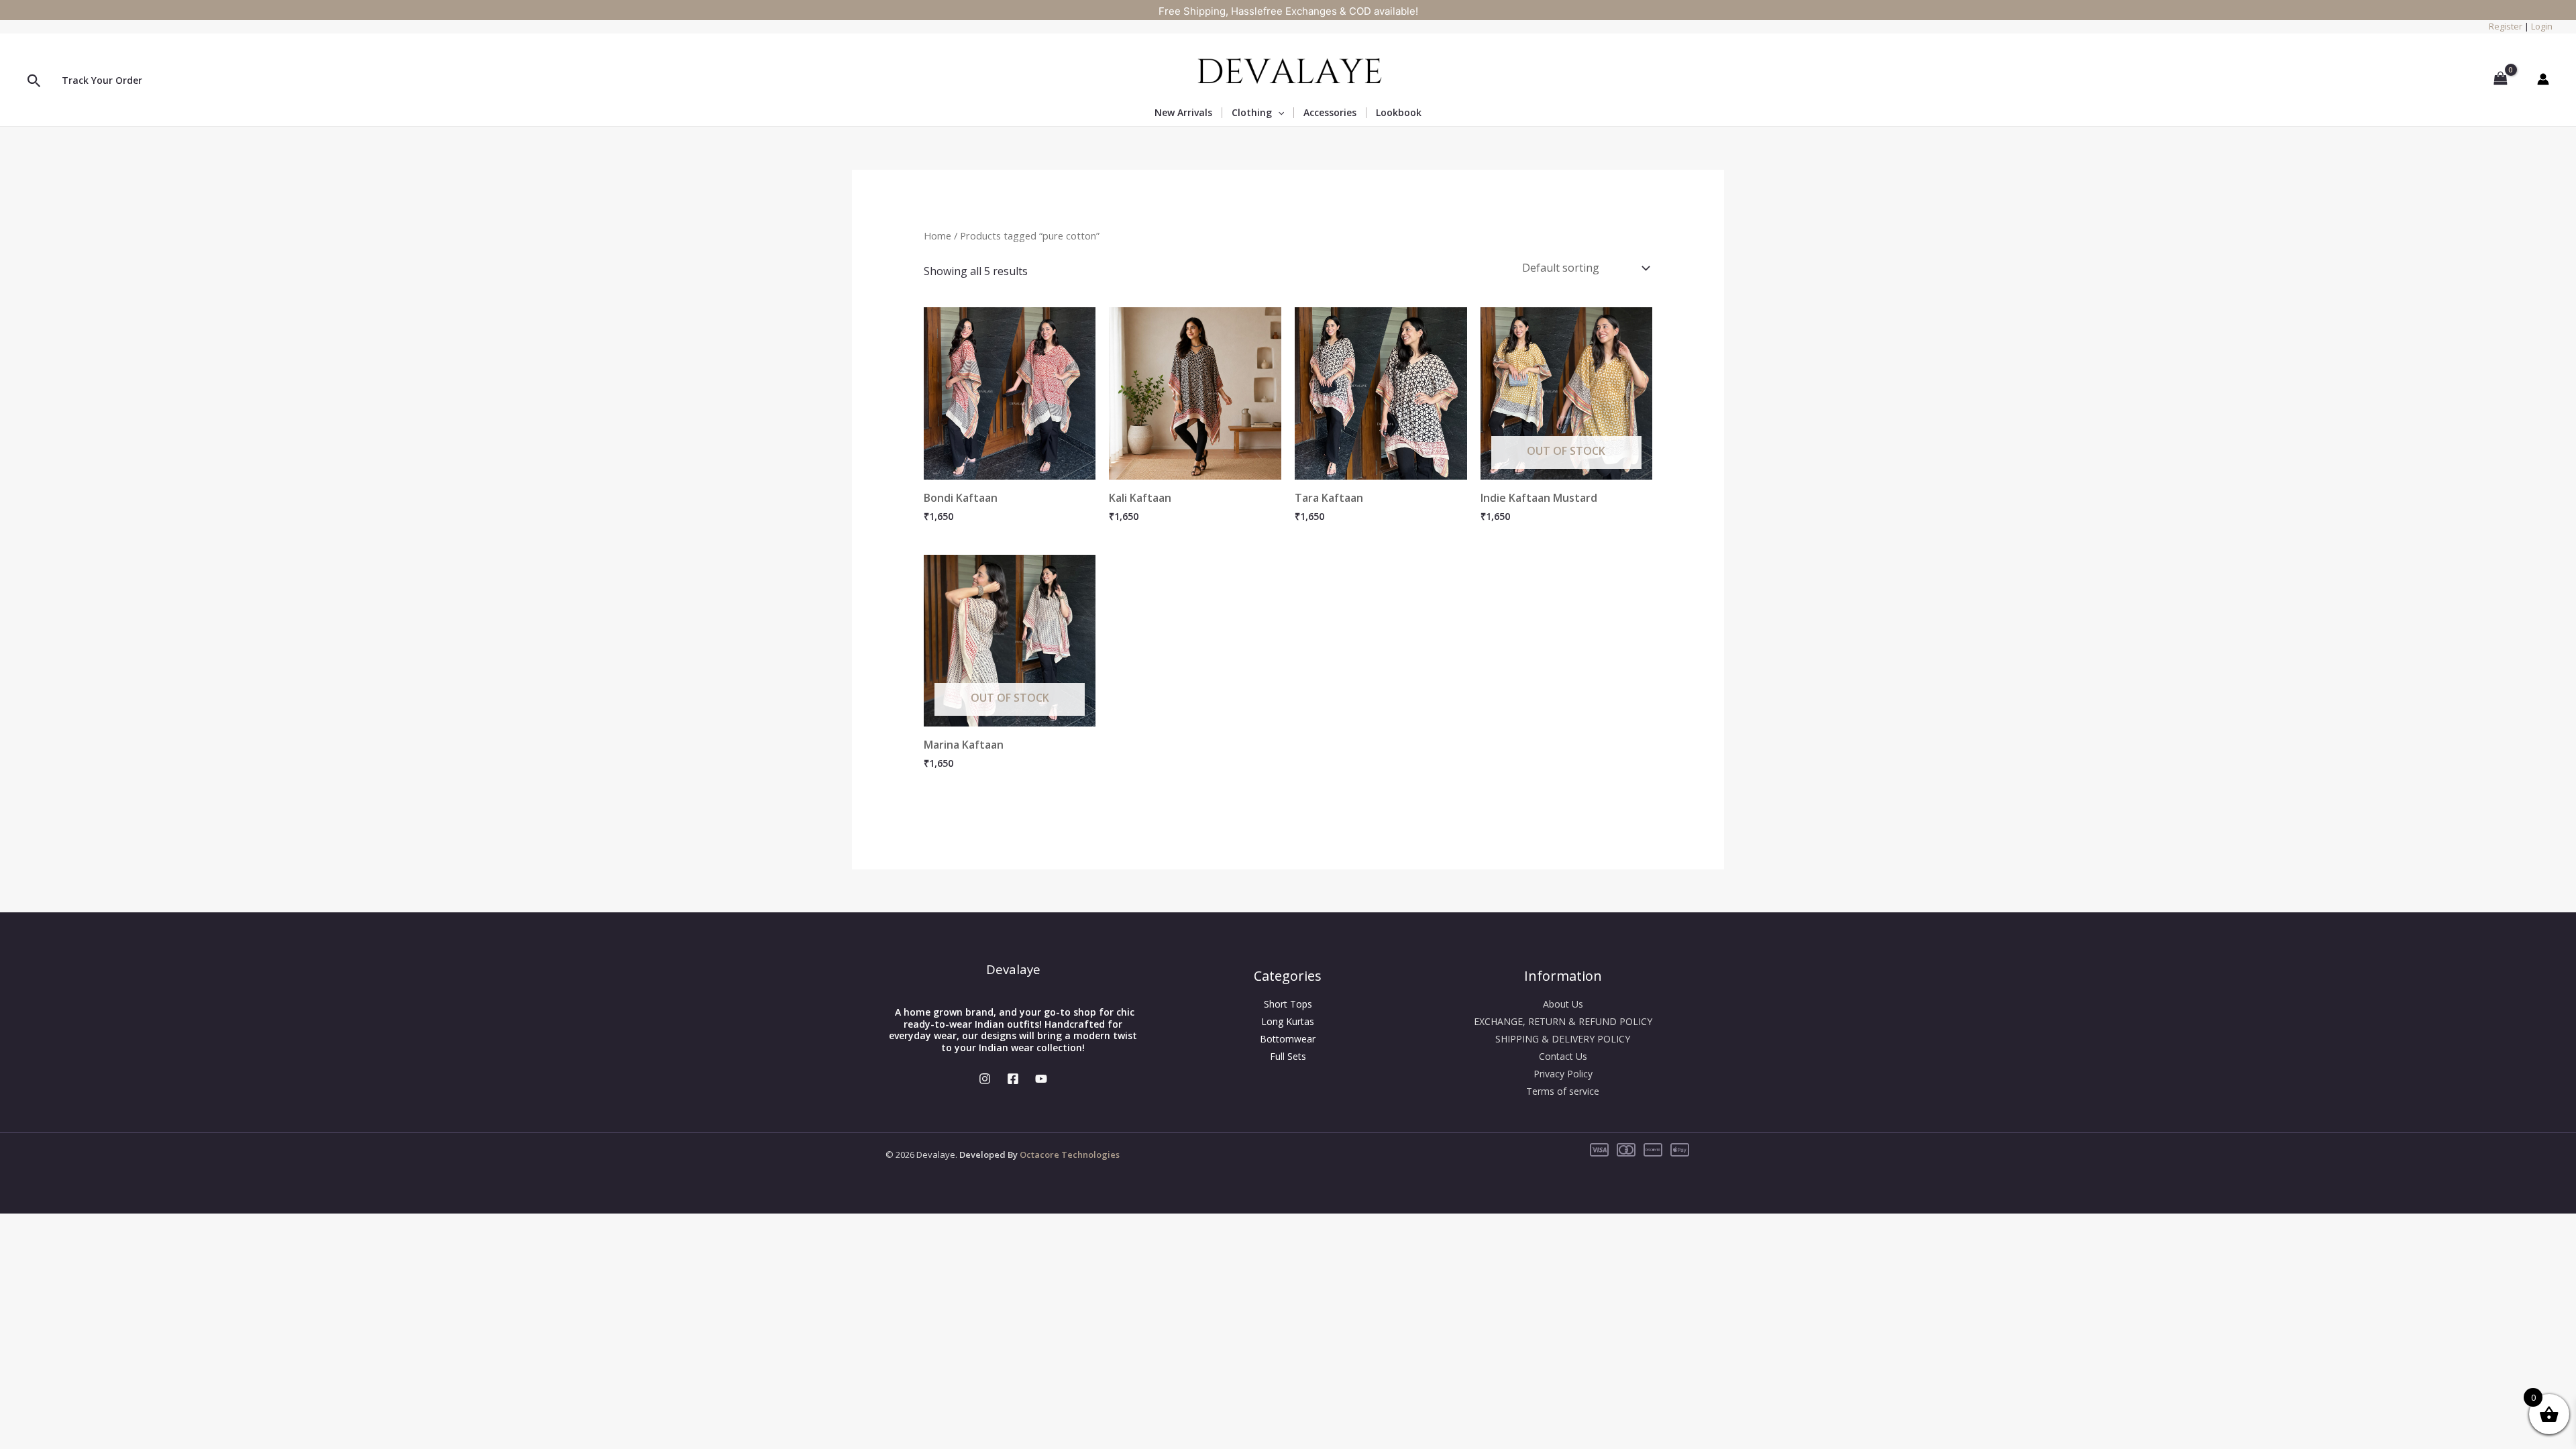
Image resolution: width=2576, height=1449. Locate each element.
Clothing (1252, 113)
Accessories (1330, 113)
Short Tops (1288, 1004)
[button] (34, 82)
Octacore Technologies (1070, 1155)
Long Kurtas (1288, 1021)
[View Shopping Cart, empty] (2500, 78)
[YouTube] (1041, 1079)
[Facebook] (1013, 1079)
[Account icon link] (2543, 79)
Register (2506, 26)
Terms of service (1563, 1091)
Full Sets (1288, 1056)
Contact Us (1563, 1056)
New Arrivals (1183, 113)
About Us (1563, 1004)
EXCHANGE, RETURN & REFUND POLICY (1563, 1021)
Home (937, 235)
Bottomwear (1288, 1039)
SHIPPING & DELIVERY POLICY (1563, 1039)
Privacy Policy (1563, 1074)
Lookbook (1399, 112)
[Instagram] (985, 1079)
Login (2542, 26)
